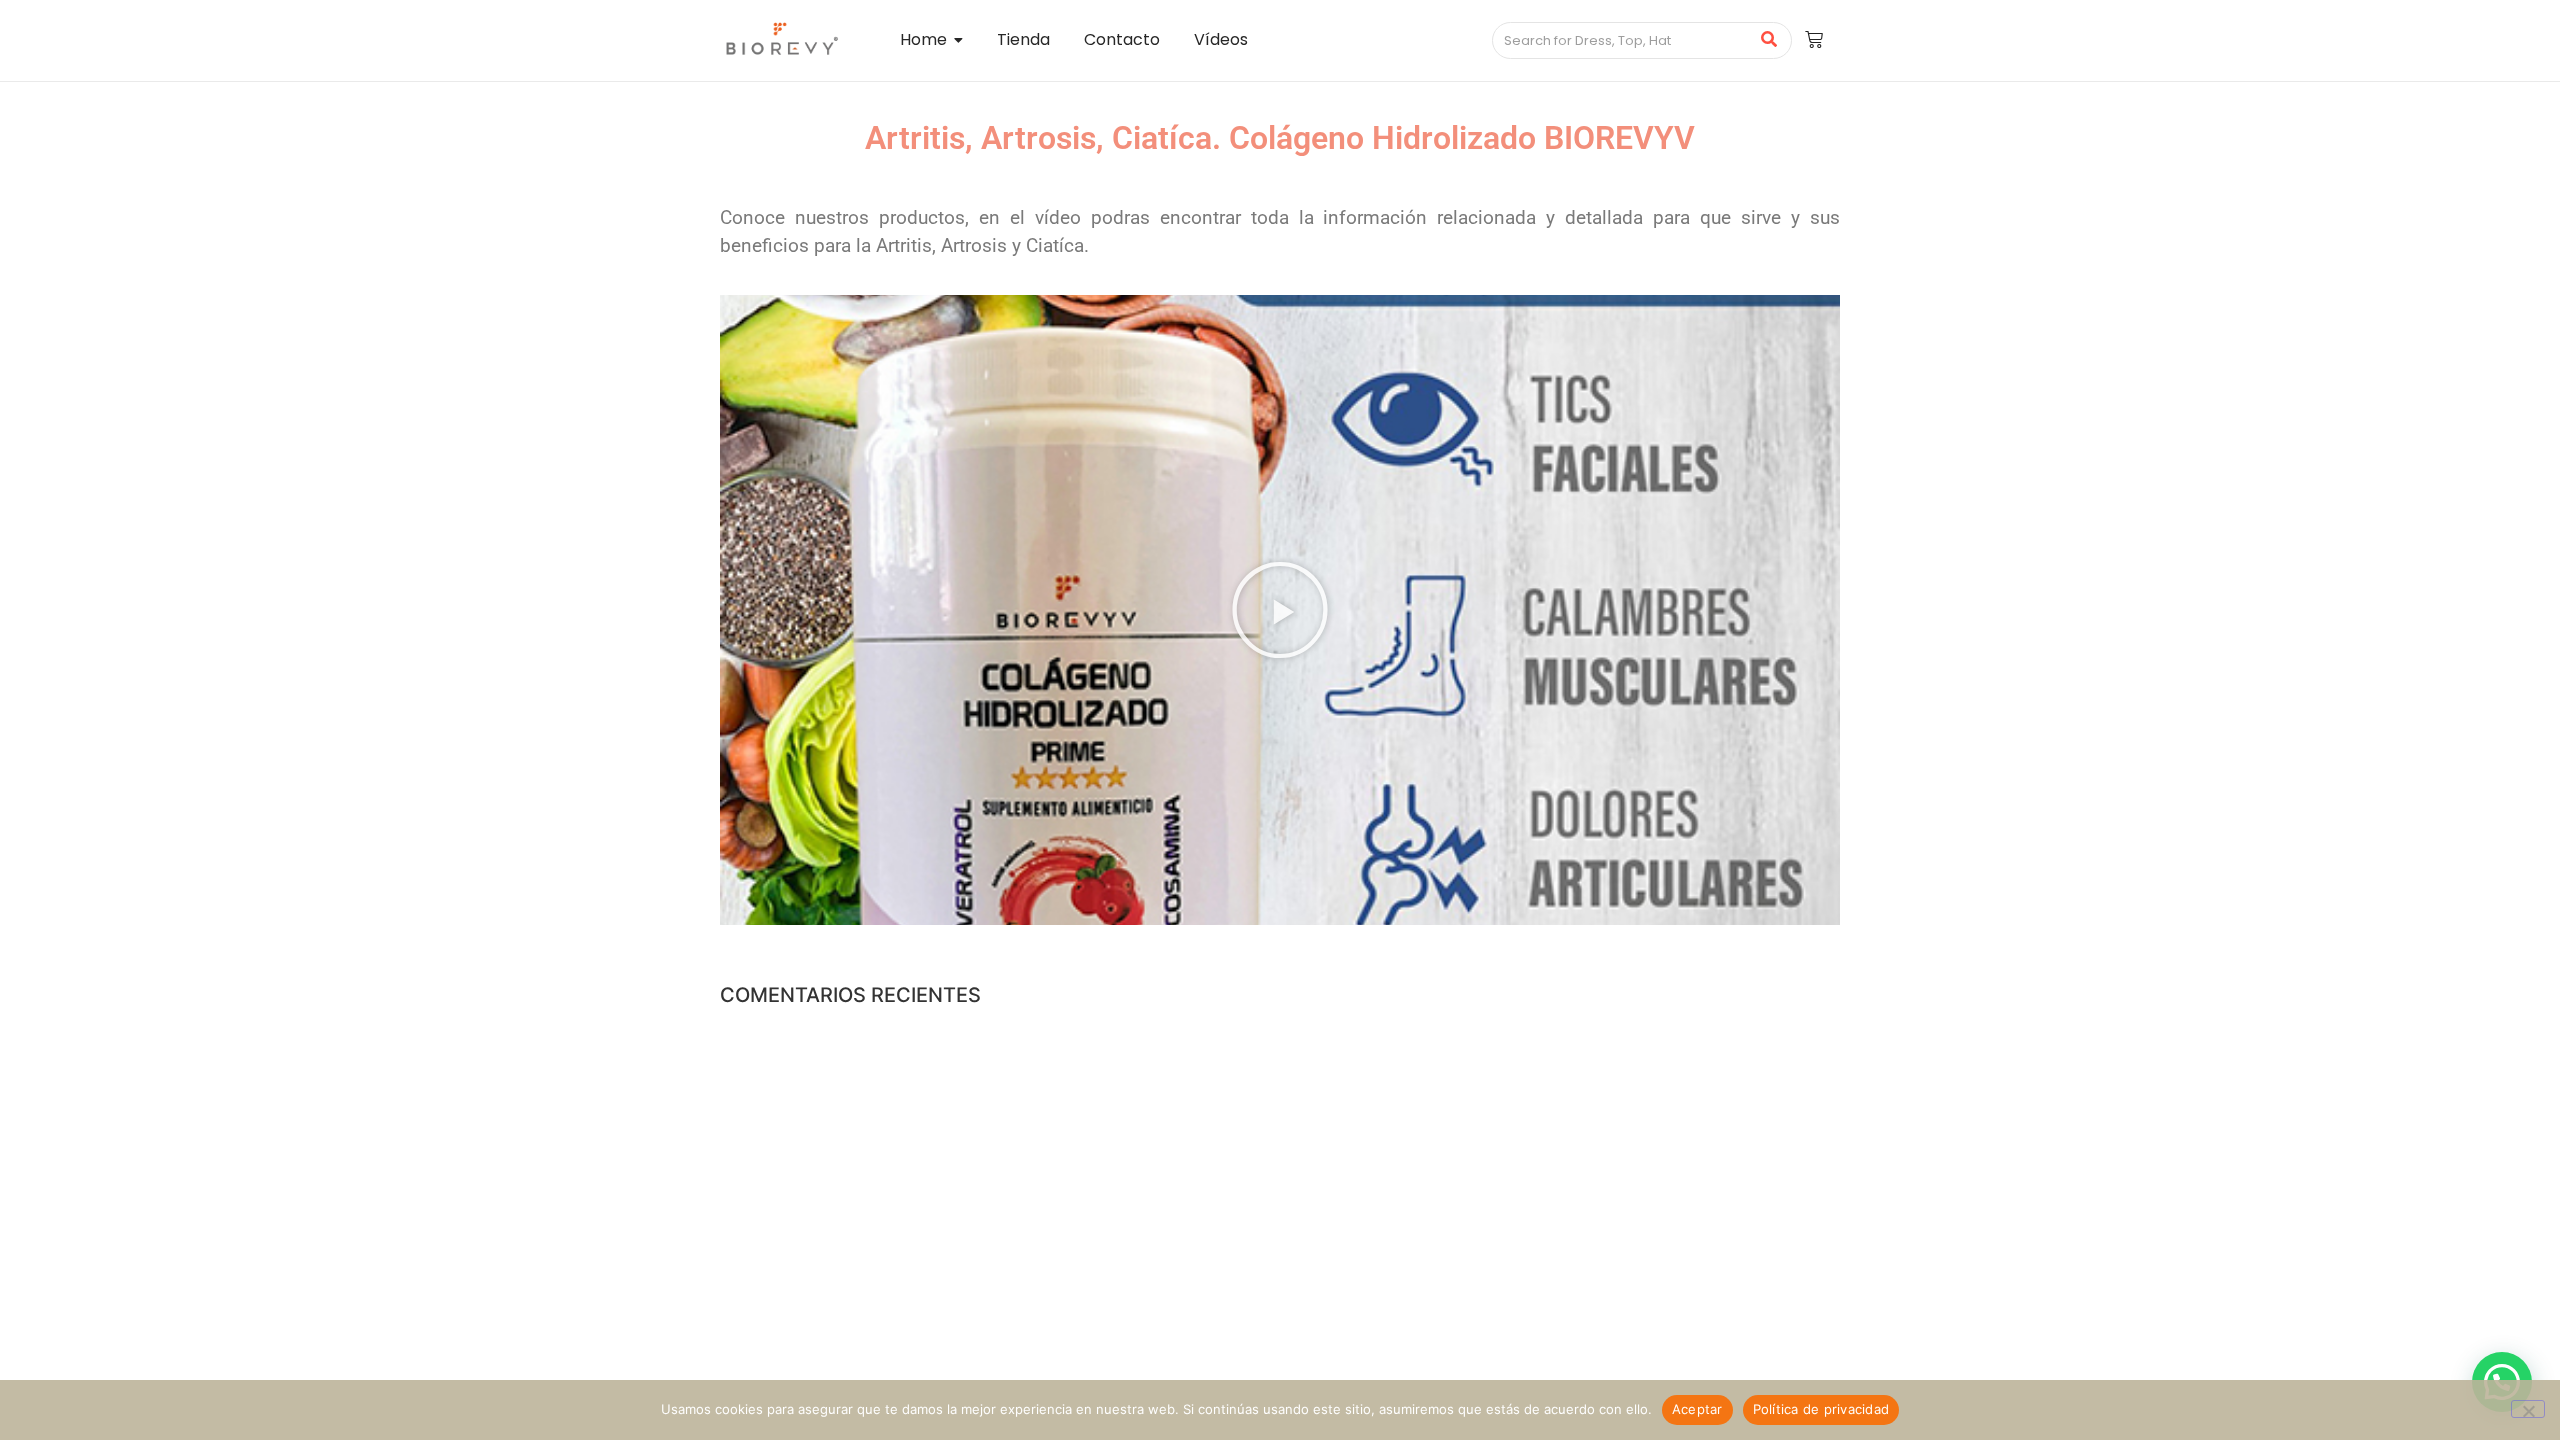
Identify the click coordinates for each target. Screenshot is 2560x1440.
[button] (1280, 610)
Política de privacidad (1821, 1409)
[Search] (1769, 41)
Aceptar (1697, 1409)
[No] (2528, 1409)
